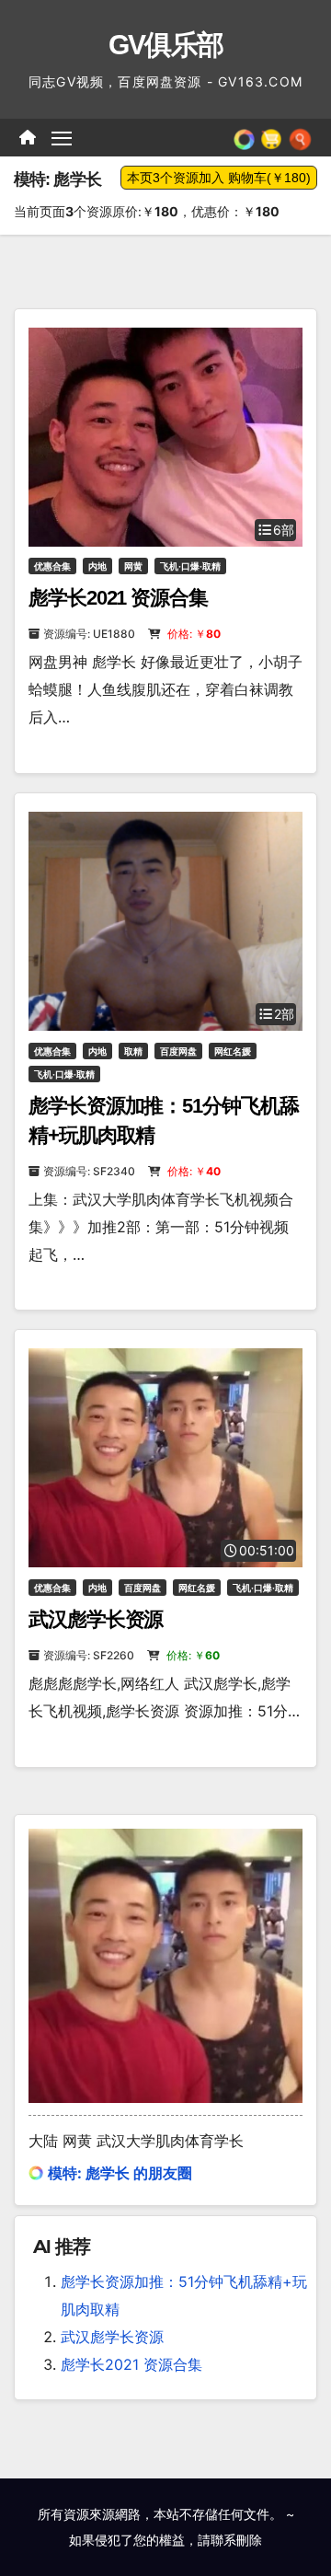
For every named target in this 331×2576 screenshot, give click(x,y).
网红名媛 (233, 1051)
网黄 (133, 566)
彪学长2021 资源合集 (118, 598)
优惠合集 (52, 566)
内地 (97, 566)
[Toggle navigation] (62, 138)
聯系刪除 (236, 2540)
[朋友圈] (244, 137)
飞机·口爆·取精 (190, 566)
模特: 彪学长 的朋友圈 (120, 2173)
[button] (300, 137)
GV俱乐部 (166, 45)
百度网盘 (178, 1051)
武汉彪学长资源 (96, 1619)
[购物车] (271, 137)
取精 (133, 1051)
